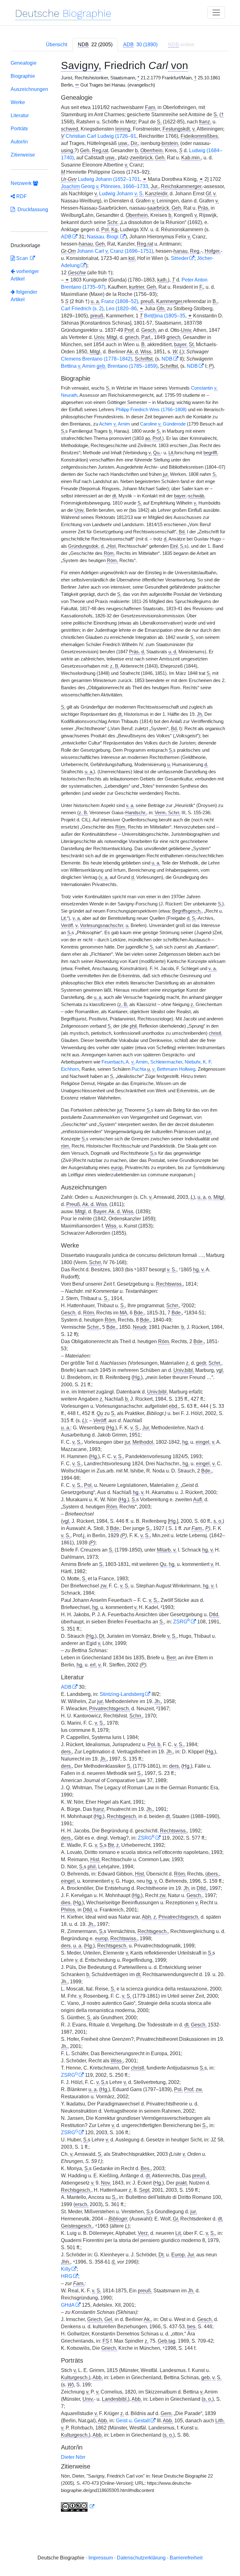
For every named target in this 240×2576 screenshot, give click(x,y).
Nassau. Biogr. (103, 237)
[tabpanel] (120, 1287)
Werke (18, 102)
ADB (66, 237)
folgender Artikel (24, 296)
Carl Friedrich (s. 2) (82, 309)
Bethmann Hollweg (174, 1069)
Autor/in (19, 142)
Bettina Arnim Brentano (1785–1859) (109, 366)
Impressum (101, 2558)
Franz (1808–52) (120, 301)
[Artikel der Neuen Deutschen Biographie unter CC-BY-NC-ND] (78, 2507)
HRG (67, 2276)
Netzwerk (22, 183)
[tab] (95, 45)
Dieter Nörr (73, 2457)
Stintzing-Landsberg (122, 1694)
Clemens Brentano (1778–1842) (97, 359)
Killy (66, 2269)
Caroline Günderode (163, 424)
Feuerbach (112, 1062)
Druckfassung (32, 209)
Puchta (139, 1069)
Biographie (23, 76)
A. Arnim (137, 1062)
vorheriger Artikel (25, 275)
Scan (22, 258)
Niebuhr (192, 1062)
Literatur (20, 115)
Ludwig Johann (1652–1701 (109, 179)
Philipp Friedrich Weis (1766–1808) (151, 410)
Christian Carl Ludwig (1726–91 (101, 136)
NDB (167, 359)
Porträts (19, 129)
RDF (21, 196)
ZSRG (182, 1622)
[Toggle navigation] (216, 12)
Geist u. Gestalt (133, 2421)
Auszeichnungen (29, 89)
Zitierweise (23, 155)
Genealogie (24, 63)
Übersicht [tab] (57, 45)
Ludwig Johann (121, 194)
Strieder (180, 258)
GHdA (68, 2305)
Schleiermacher (166, 1062)
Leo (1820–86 (121, 309)
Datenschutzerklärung (141, 2558)
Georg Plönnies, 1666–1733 (105, 186)
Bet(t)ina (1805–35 (165, 316)
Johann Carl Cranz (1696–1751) (115, 251)
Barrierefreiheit (186, 2558)
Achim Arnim (115, 424)
